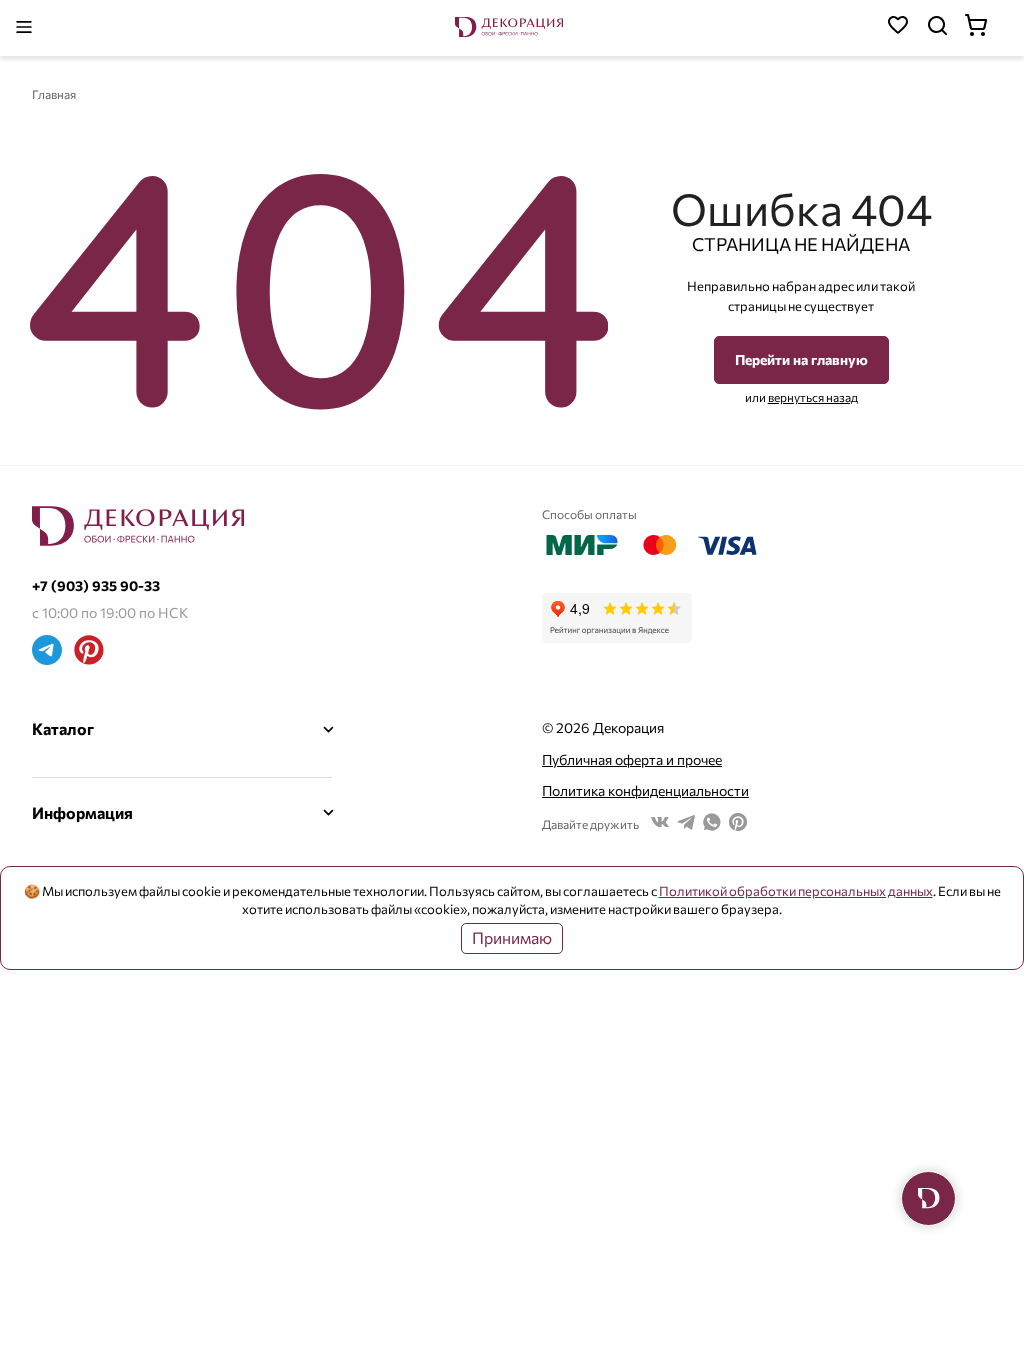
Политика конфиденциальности (645, 790)
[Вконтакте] (660, 824)
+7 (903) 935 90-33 (96, 585)
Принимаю (512, 937)
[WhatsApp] (712, 824)
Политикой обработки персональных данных (796, 891)
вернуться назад (813, 397)
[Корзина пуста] (986, 27)
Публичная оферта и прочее (632, 759)
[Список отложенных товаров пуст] (898, 27)
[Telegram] (47, 652)
